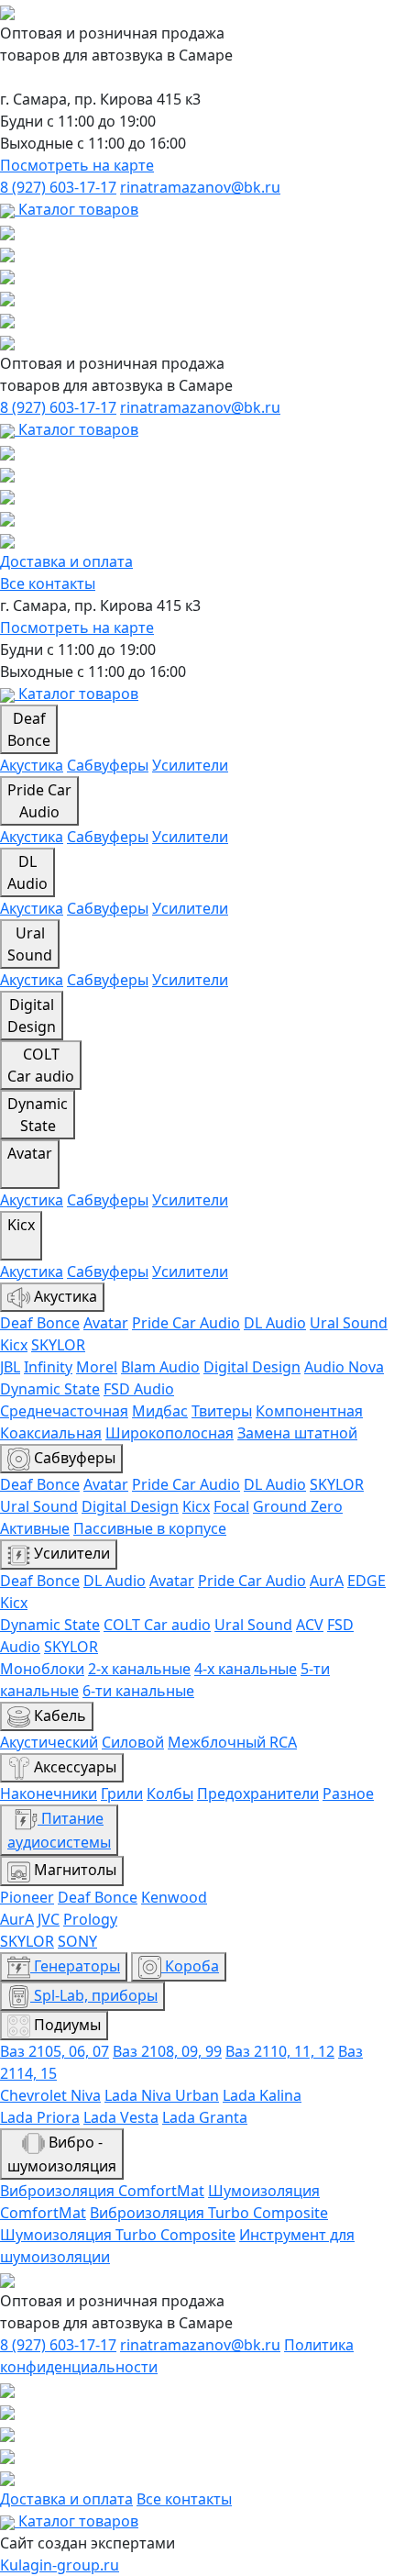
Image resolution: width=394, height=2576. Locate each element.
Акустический (49, 1742)
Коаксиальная (51, 1433)
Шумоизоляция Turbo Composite (118, 2235)
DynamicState (38, 1115)
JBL (10, 1367)
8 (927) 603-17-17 (58, 187)
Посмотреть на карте (77, 165)
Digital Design (252, 1367)
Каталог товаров (77, 209)
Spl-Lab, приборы (94, 1995)
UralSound (30, 944)
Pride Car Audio (186, 1323)
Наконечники (49, 1793)
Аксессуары (73, 1767)
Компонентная (309, 1411)
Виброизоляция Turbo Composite (209, 2213)
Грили (122, 1793)
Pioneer (27, 1897)
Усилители (190, 765)
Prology (90, 1919)
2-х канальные (139, 1669)
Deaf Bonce (40, 1323)
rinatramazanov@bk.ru (200, 187)
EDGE (367, 1581)
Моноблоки (42, 1669)
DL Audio (275, 1323)
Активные (35, 1528)
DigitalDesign (32, 1016)
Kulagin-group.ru (60, 2565)
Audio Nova (344, 1367)
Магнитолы (73, 1870)
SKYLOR (58, 1345)
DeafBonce (29, 729)
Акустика (32, 765)
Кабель (58, 1715)
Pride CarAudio (39, 801)
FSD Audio (139, 1389)
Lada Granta (205, 2117)
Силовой (133, 1742)
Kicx (21, 1225)
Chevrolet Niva (50, 2095)
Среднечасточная (64, 1411)
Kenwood (174, 1897)
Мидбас (160, 1411)
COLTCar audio (41, 1065)
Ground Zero (298, 1506)
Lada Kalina (262, 2095)
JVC (49, 1919)
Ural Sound (349, 1323)
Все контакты (48, 583)
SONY (77, 1941)
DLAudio (27, 872)
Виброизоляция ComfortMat (102, 2191)
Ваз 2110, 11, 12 (280, 2051)
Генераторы (75, 1966)
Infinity (48, 1367)
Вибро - (62, 2154)
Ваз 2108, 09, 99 (167, 2051)
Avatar (30, 1153)
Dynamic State (50, 1389)
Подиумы (66, 2025)
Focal (231, 1506)
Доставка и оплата (66, 561)
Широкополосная (170, 1433)
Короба (190, 1966)
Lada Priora (40, 2117)
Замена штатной (297, 1433)
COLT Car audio (157, 1625)
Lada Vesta (121, 2117)
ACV (310, 1625)
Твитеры (222, 1411)
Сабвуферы (108, 765)
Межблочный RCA (232, 1742)
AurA (327, 1581)
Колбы (170, 1793)
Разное (348, 1793)
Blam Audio (160, 1367)
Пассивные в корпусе (150, 1528)
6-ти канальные (138, 1691)
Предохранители (258, 1793)
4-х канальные (246, 1669)
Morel (97, 1367)
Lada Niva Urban (162, 2095)
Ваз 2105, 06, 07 (55, 2051)
